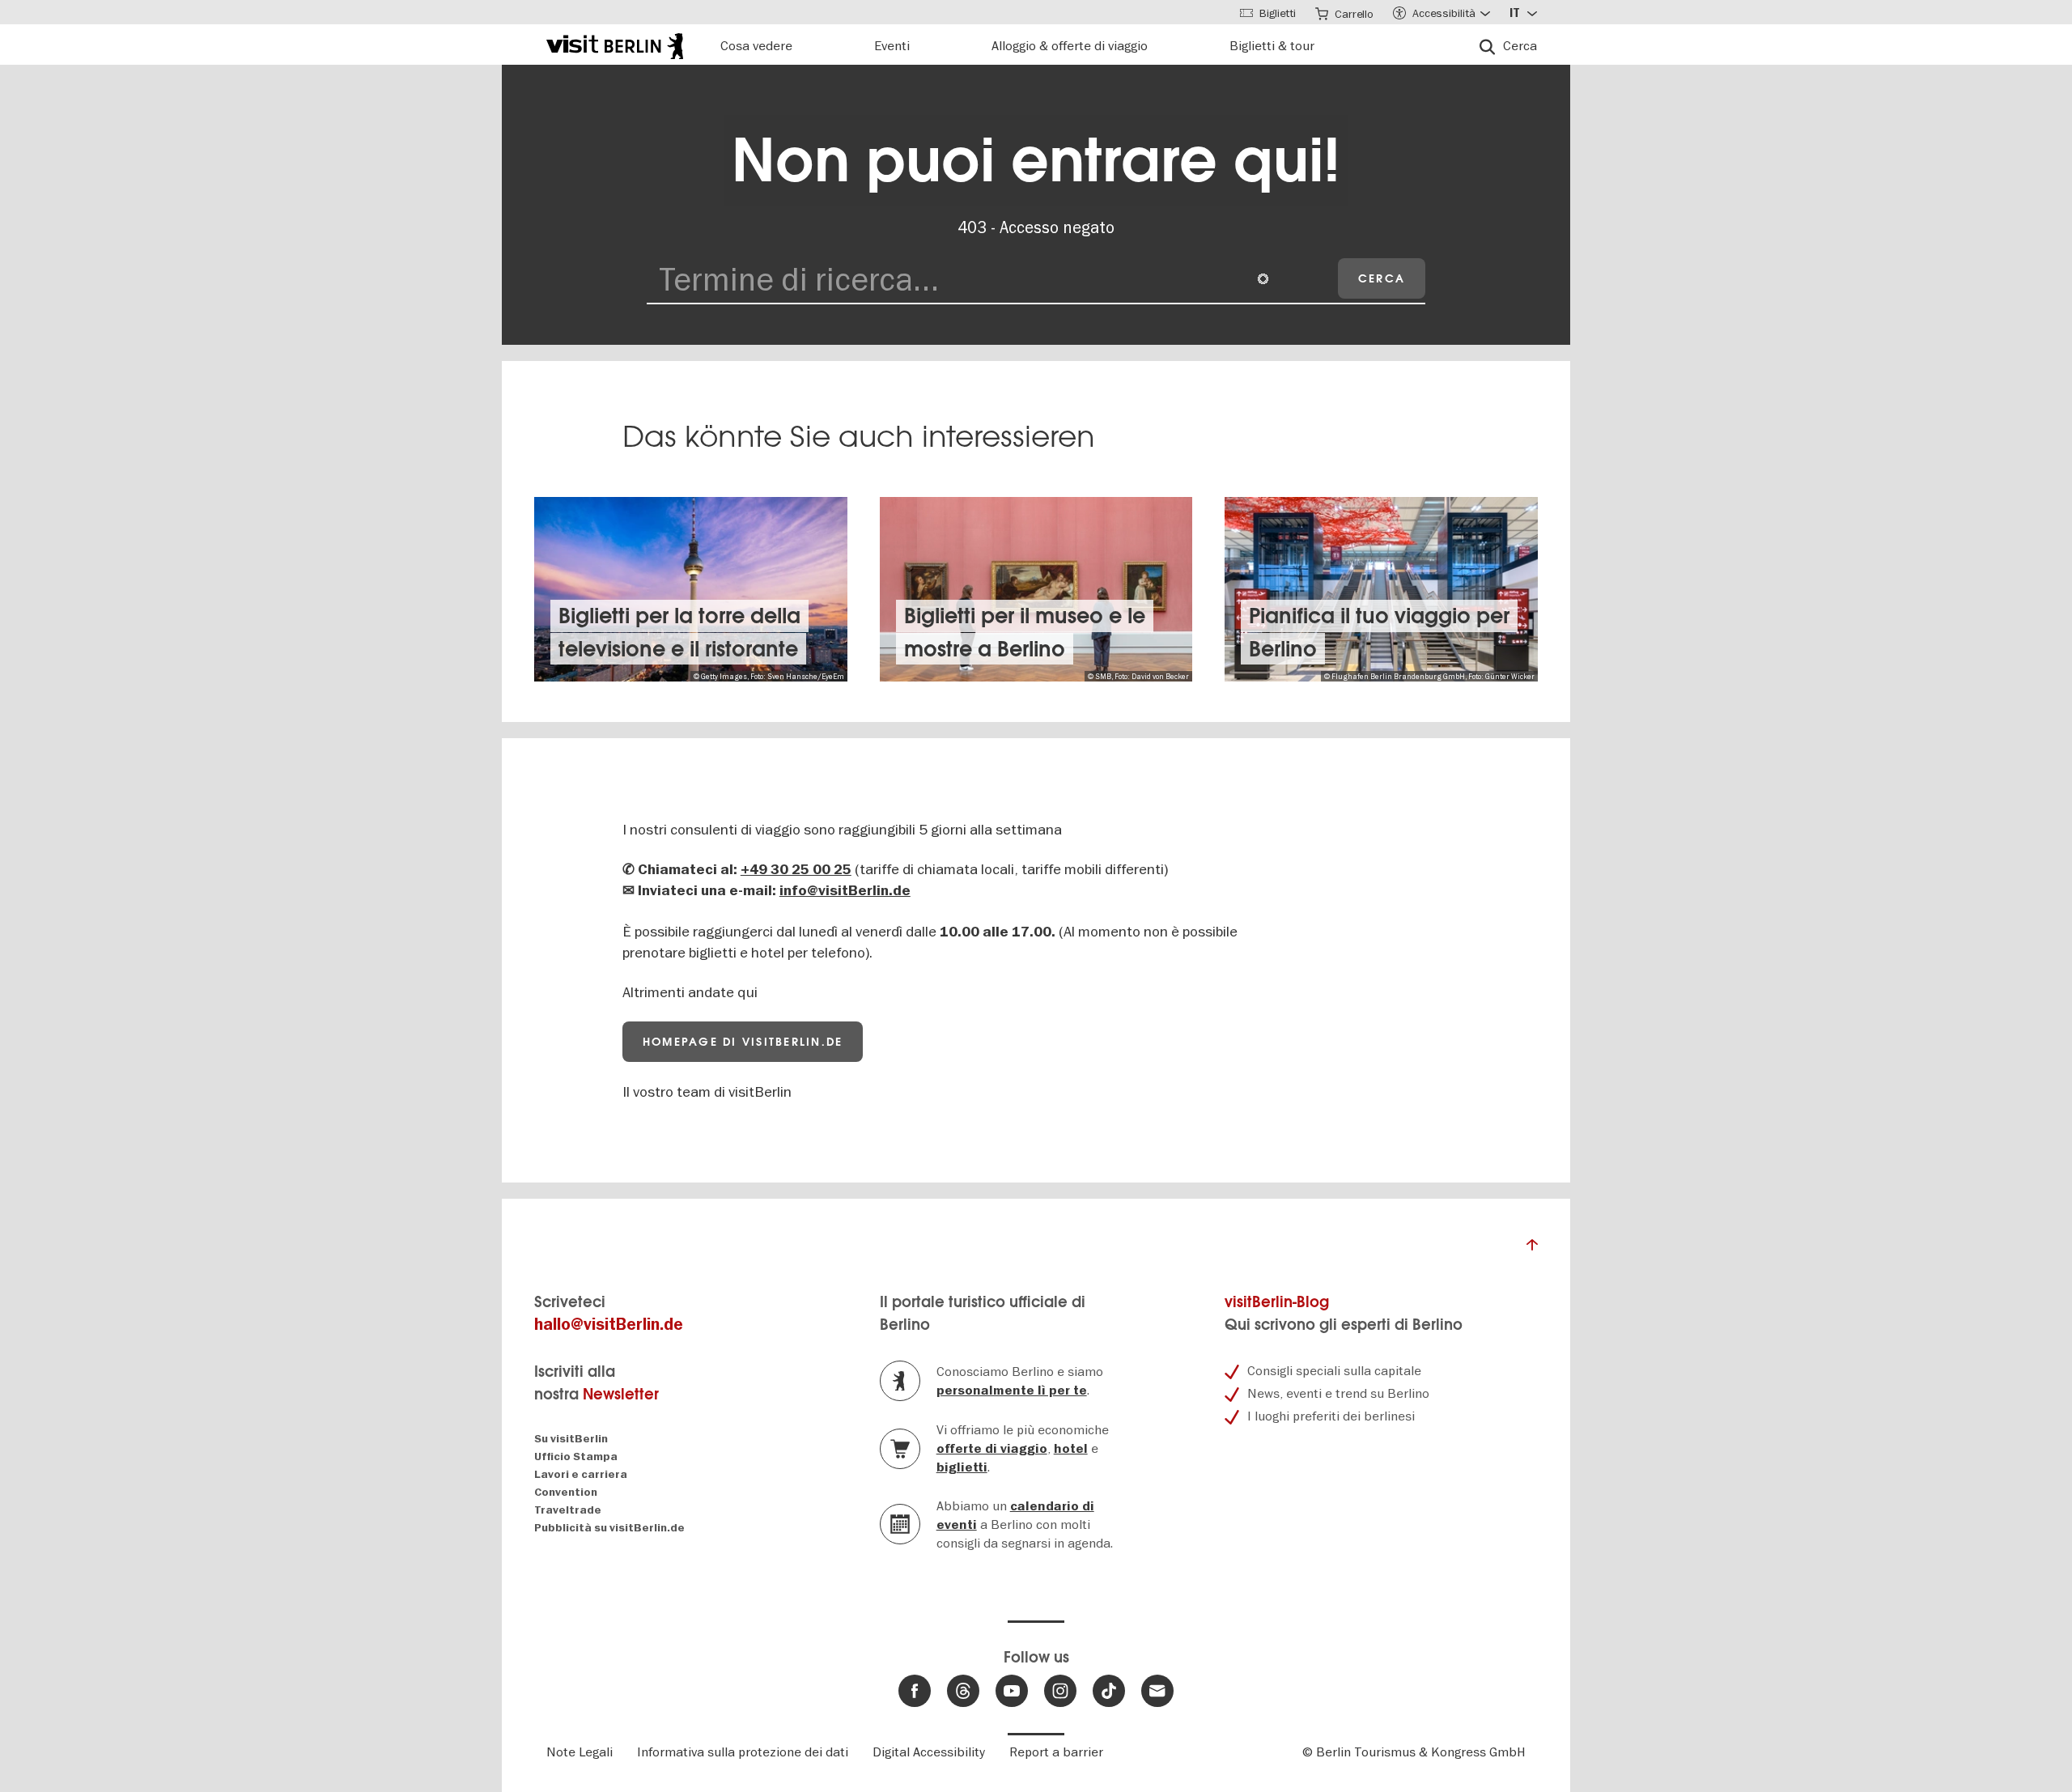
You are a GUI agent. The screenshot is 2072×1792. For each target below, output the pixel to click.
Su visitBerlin (571, 1439)
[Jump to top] (1532, 1249)
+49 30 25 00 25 (796, 870)
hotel (1071, 1449)
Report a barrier (1056, 1752)
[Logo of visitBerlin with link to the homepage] (615, 44)
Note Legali (580, 1752)
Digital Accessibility (929, 1752)
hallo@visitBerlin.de (609, 1325)
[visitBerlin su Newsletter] (1157, 1691)
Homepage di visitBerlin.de (743, 1042)
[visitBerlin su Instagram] (1060, 1691)
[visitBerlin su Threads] (963, 1691)
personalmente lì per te (1012, 1391)
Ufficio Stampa (576, 1457)
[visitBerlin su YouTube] (1012, 1691)
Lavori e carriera (581, 1474)
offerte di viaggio (992, 1449)
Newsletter (621, 1394)
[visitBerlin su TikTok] (1109, 1691)
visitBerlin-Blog (1277, 1302)
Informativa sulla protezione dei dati (743, 1752)
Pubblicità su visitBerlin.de (609, 1528)
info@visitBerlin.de (845, 891)
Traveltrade (568, 1510)
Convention (566, 1492)
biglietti (962, 1467)
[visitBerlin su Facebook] (915, 1691)
